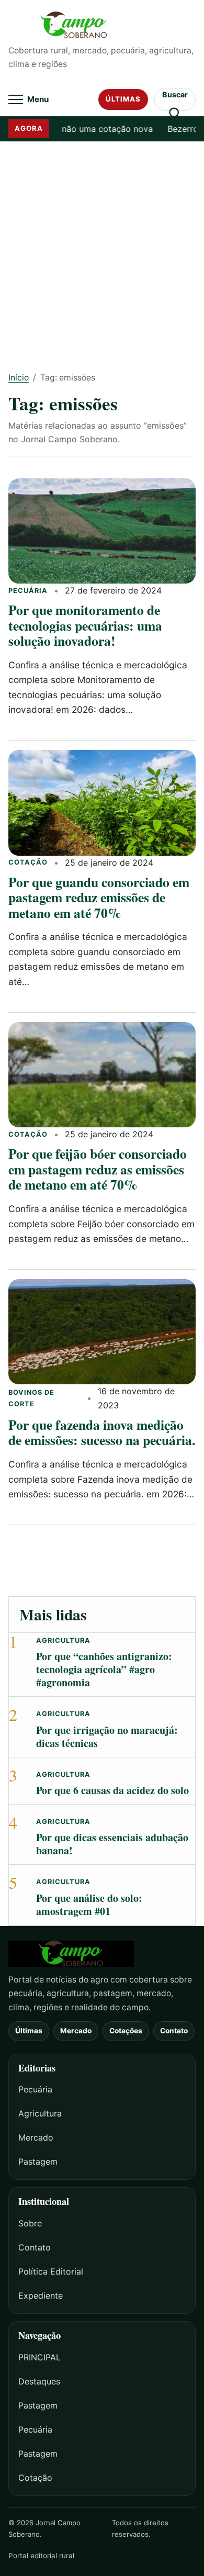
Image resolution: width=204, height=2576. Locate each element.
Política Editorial (51, 2271)
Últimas (123, 99)
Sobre (30, 2223)
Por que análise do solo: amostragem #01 (89, 1905)
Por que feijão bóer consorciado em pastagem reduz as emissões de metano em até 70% (98, 1169)
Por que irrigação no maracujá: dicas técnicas (107, 1737)
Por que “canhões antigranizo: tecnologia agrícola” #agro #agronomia (104, 1669)
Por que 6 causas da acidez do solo (112, 1790)
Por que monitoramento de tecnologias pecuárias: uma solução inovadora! (85, 625)
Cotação (28, 862)
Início (19, 378)
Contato (174, 2031)
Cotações (126, 2031)
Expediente (41, 2295)
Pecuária (28, 591)
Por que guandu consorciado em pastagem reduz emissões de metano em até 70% (99, 897)
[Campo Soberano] (102, 1954)
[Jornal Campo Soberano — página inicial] (102, 25)
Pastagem (38, 2161)
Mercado (76, 2031)
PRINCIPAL (39, 2357)
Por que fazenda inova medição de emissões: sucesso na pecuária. (102, 1432)
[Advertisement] (102, 249)
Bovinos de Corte (31, 1398)
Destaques (39, 2381)
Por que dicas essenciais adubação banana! (112, 1844)
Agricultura (63, 1640)
